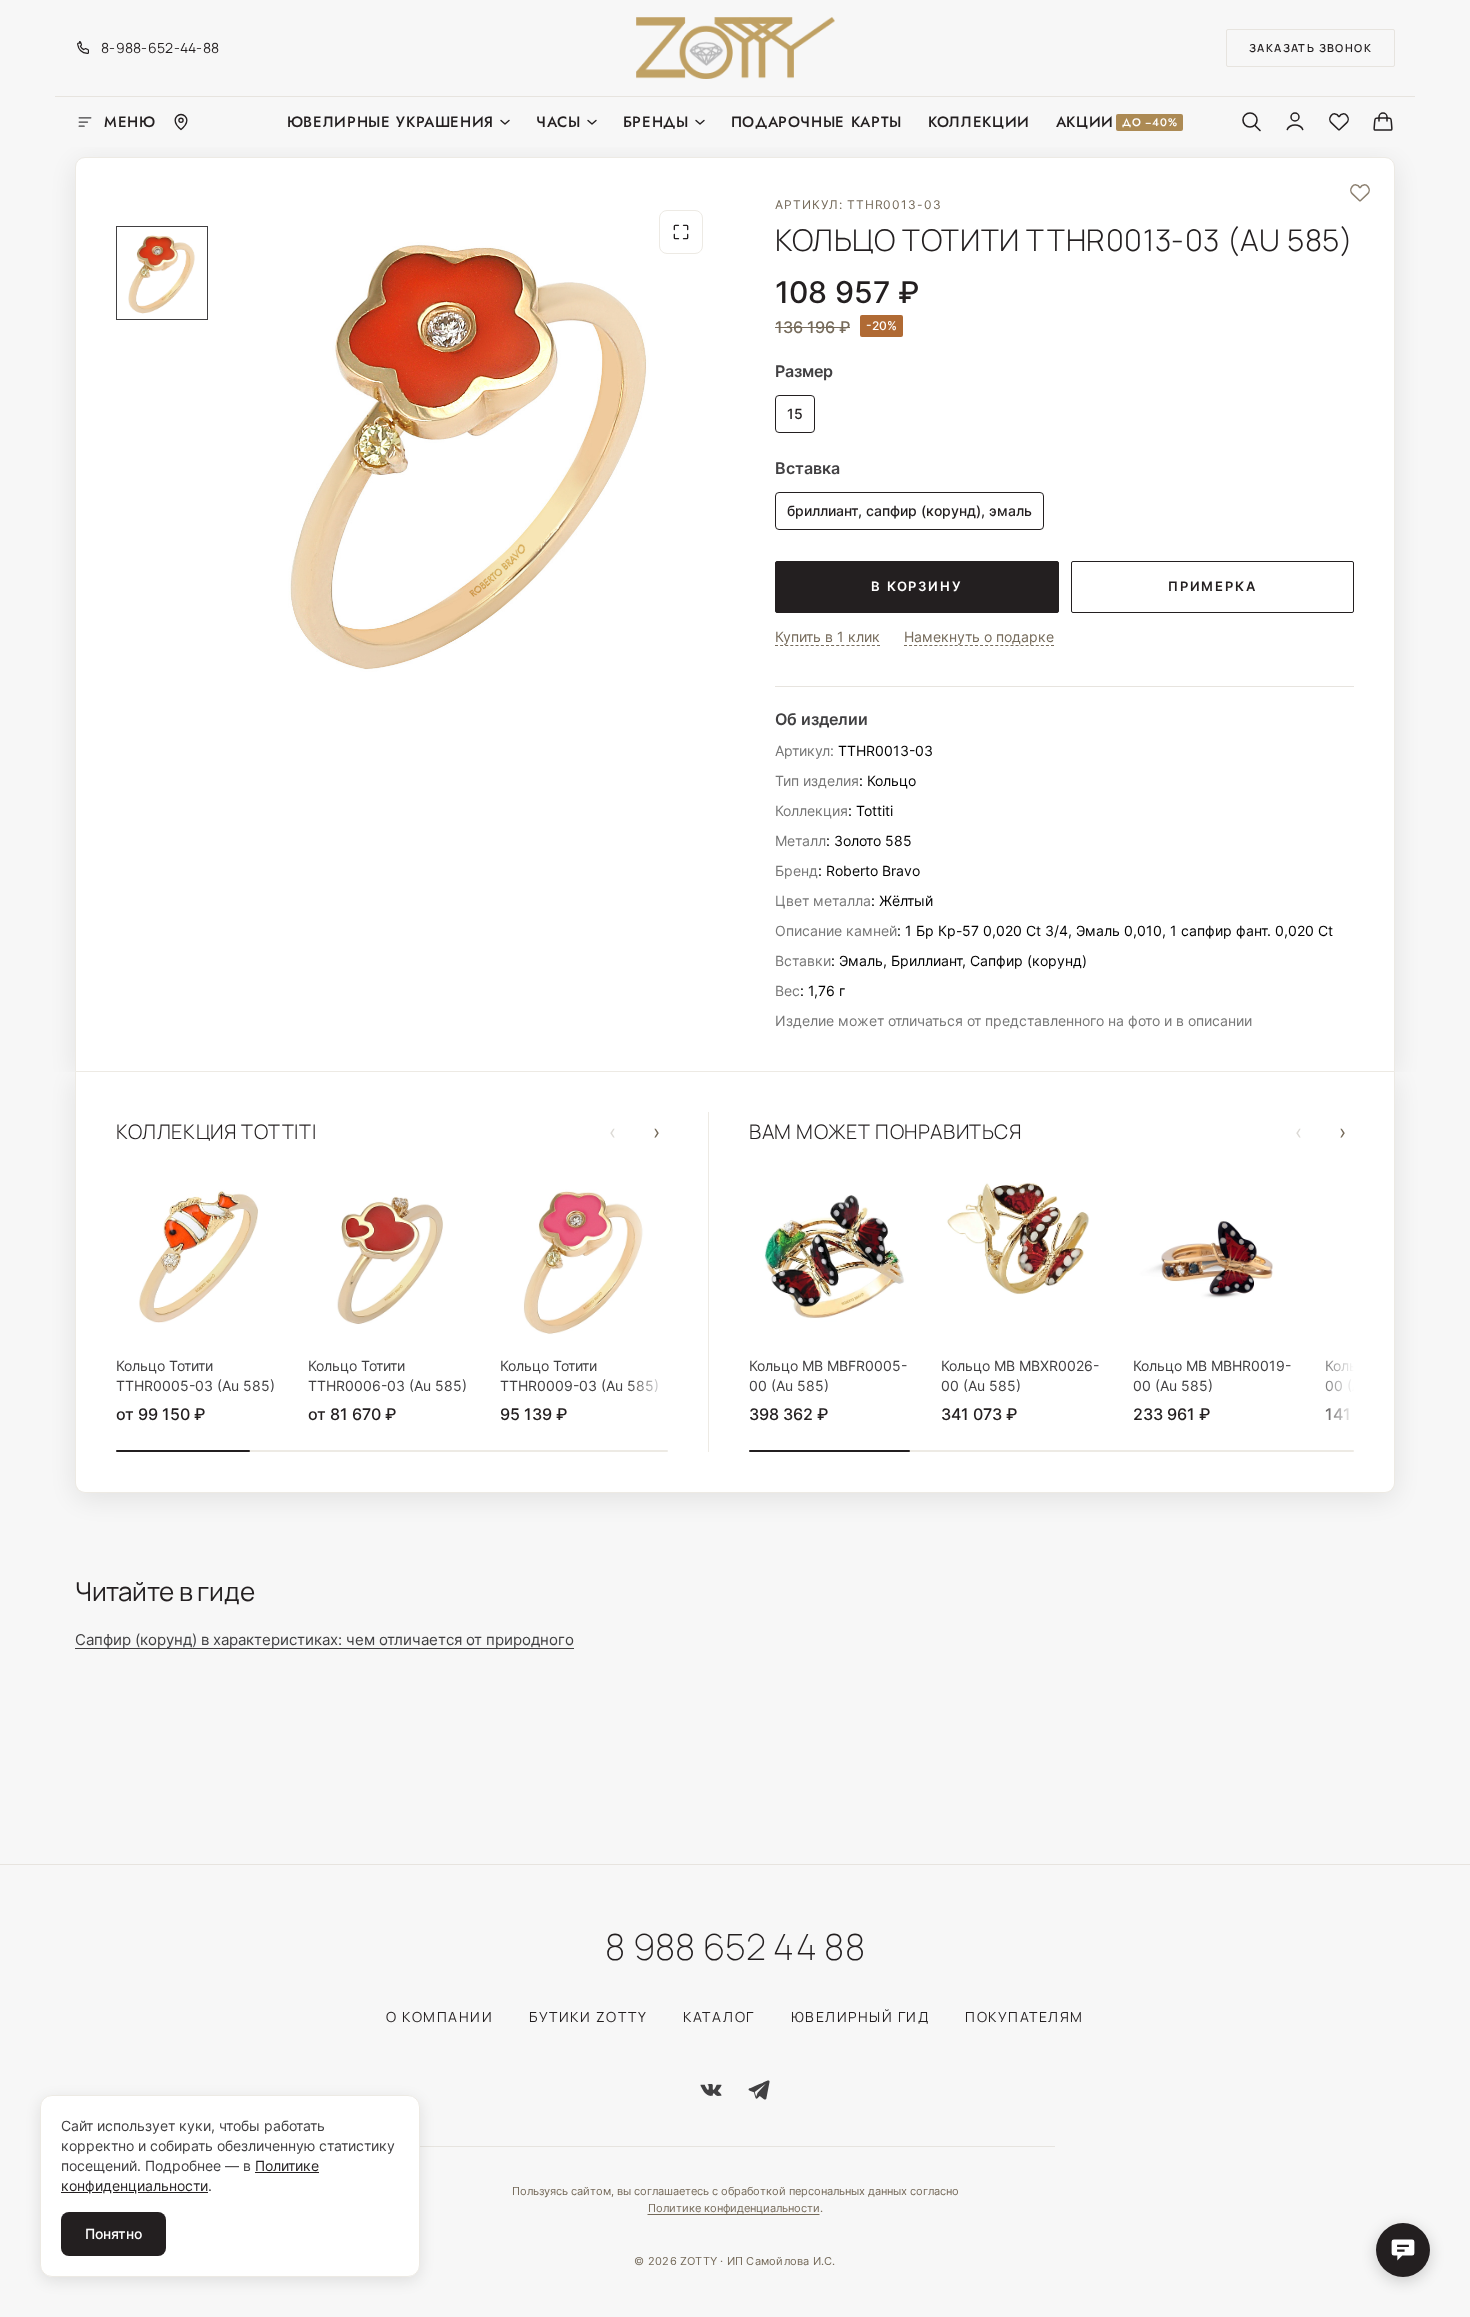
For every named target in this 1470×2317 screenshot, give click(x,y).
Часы (558, 122)
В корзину (916, 586)
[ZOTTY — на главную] (735, 48)
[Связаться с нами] (1403, 2250)
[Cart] (1383, 121)
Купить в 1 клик (827, 637)
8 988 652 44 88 (735, 1947)
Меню (130, 122)
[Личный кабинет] (1295, 121)
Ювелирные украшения (390, 122)
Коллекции (979, 122)
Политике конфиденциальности (734, 2208)
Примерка (1212, 586)
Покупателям (1024, 2016)
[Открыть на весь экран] (681, 232)
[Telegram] (759, 2090)
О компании (439, 2016)
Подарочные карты (816, 122)
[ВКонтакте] (711, 2090)
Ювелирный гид (860, 2016)
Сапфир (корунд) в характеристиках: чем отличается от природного (324, 1639)
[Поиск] (1251, 121)
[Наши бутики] (181, 122)
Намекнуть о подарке (979, 637)
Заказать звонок (1310, 47)
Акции (1116, 122)
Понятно (113, 2233)
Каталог (719, 2016)
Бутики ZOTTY (588, 2016)
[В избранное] (1360, 192)
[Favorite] (1339, 121)
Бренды (656, 122)
